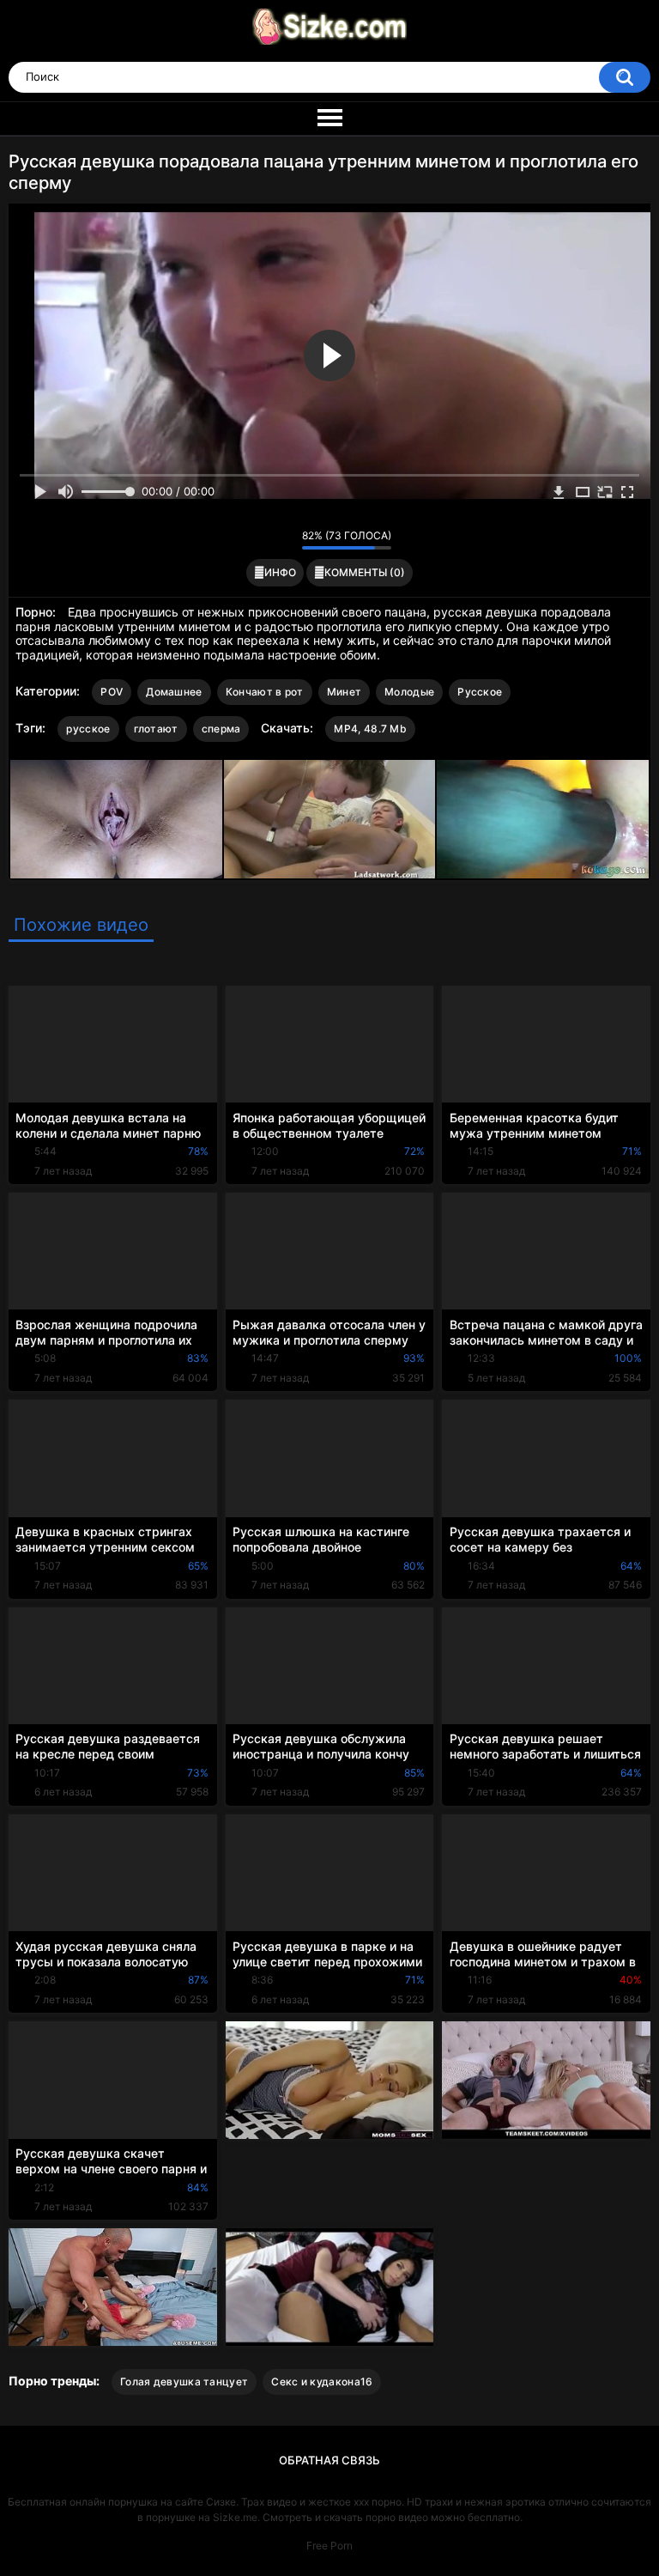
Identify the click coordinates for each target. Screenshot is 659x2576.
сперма (221, 729)
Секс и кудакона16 (322, 2382)
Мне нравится (262, 539)
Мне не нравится (284, 539)
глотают (156, 729)
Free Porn (329, 2546)
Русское (480, 692)
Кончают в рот (265, 692)
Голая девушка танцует (184, 2382)
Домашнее (174, 692)
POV (112, 692)
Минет (345, 692)
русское (88, 729)
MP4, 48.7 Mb (370, 729)
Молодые (409, 692)
